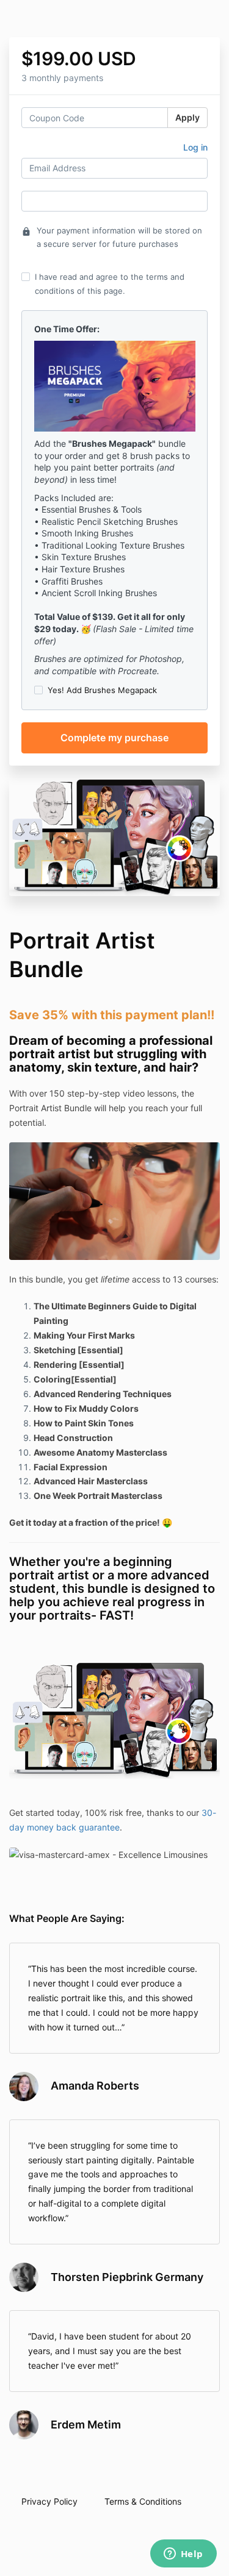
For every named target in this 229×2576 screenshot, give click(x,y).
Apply (187, 117)
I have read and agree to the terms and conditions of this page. (110, 283)
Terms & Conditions (143, 2501)
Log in (195, 147)
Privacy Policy (49, 2501)
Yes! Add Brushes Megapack (102, 690)
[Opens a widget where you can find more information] (183, 2555)
